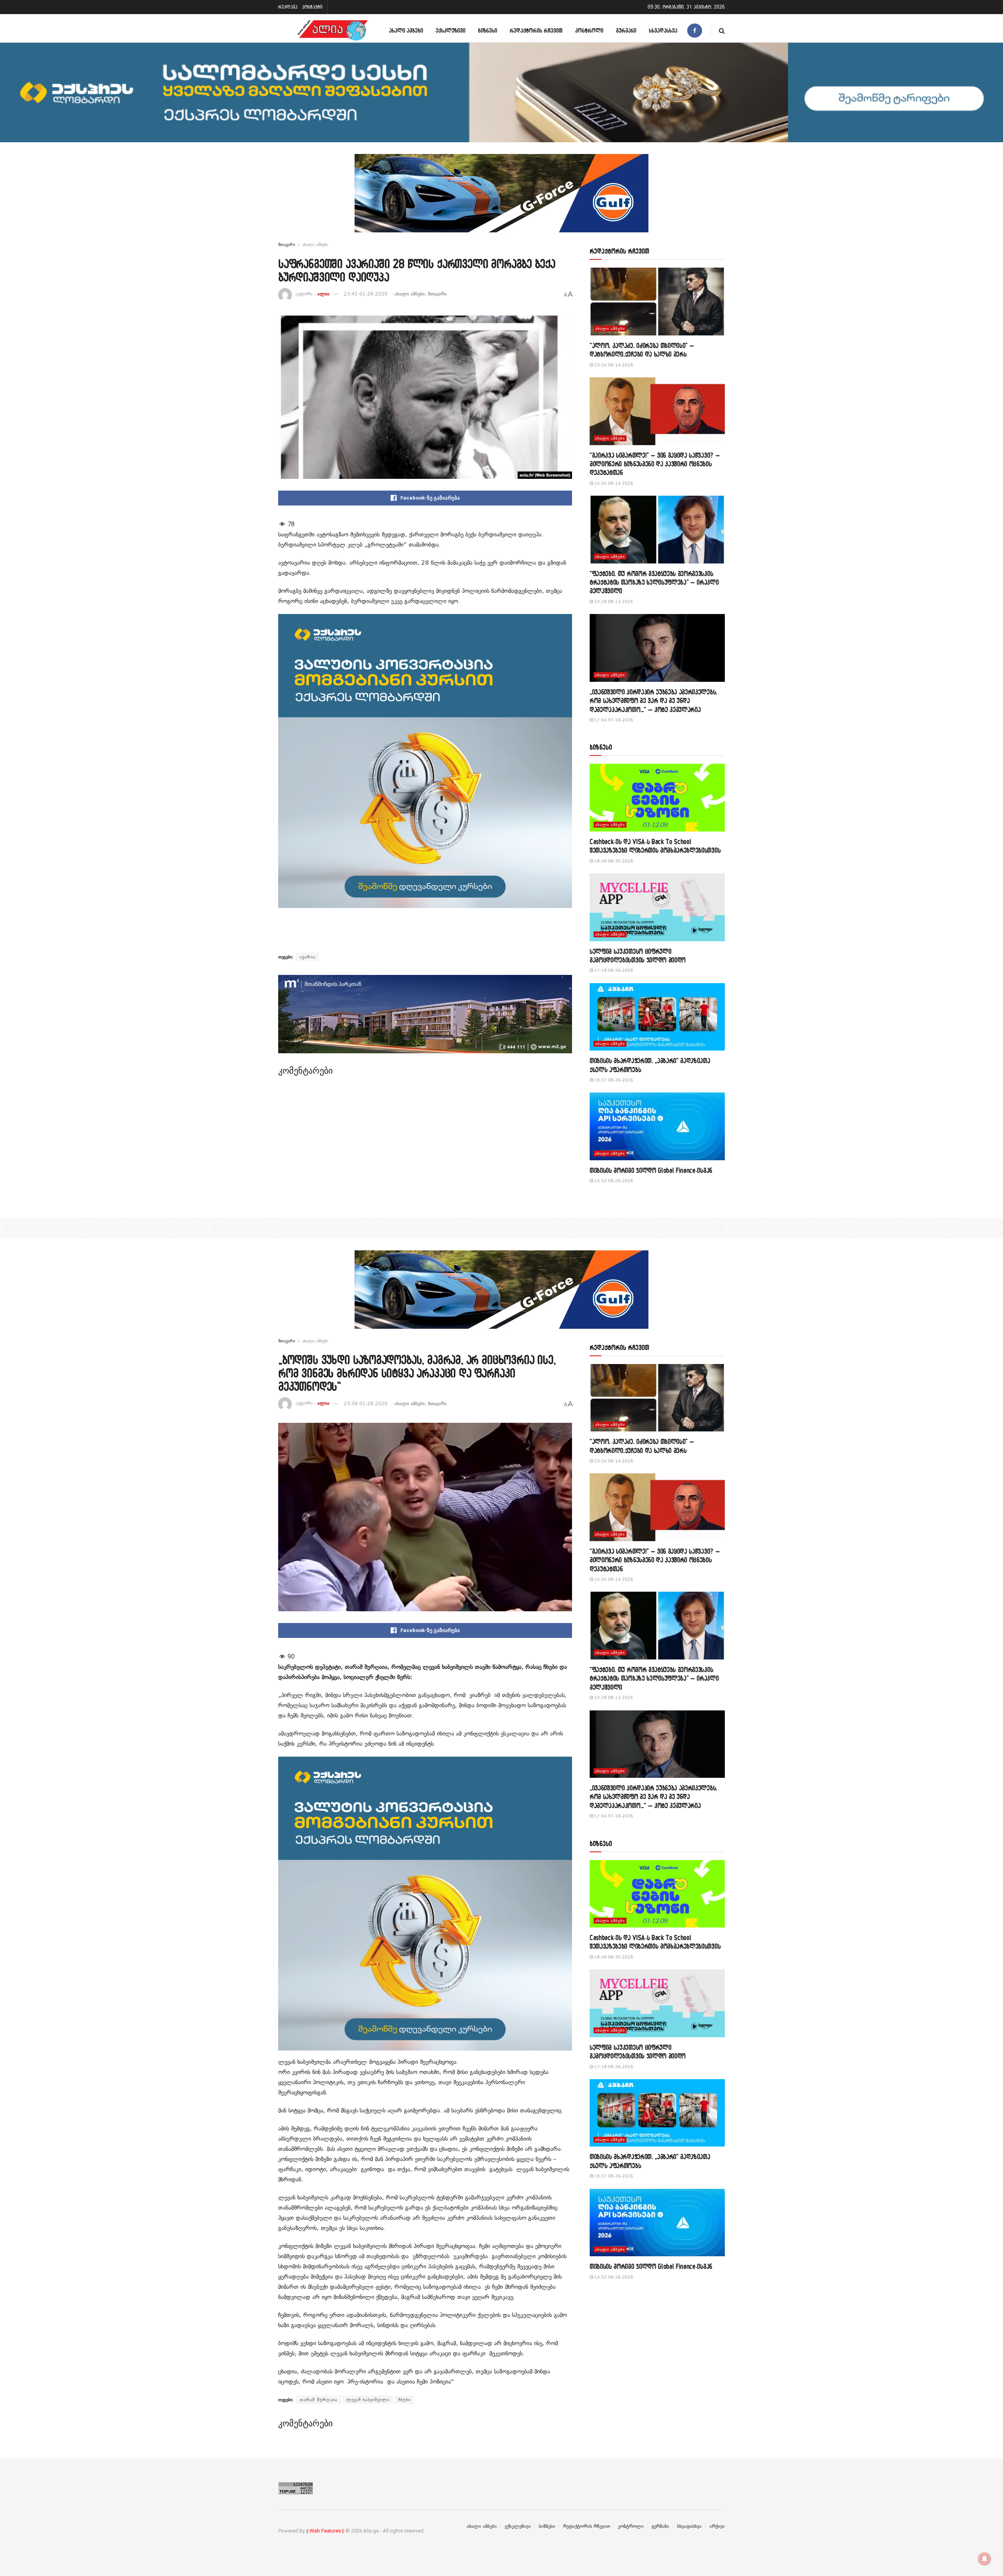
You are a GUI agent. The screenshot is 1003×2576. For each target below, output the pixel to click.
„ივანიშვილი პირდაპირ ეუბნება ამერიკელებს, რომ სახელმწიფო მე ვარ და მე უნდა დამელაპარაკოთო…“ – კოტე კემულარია (654, 701)
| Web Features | (325, 2531)
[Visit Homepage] (333, 30)
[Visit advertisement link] (501, 199)
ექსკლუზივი (451, 30)
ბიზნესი (488, 30)
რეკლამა (288, 7)
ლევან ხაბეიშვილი (368, 2400)
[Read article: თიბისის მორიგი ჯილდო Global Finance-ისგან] (657, 1126)
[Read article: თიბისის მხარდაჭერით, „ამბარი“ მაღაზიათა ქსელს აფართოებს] (657, 1017)
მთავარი (287, 245)
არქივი (717, 2526)
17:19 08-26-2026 (613, 970)
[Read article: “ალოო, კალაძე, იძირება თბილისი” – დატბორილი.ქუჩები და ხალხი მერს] (657, 302)
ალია (323, 294)
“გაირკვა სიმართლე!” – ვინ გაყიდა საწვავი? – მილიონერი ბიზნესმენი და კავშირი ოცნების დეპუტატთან (655, 464)
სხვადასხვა (663, 30)
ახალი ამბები (406, 30)
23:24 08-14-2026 (613, 365)
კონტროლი (589, 30)
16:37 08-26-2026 (613, 1080)
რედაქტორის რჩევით (536, 30)
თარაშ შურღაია (319, 2400)
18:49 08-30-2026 (613, 861)
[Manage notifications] (985, 2559)
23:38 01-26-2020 (366, 1404)
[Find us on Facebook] (695, 30)
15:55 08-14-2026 (613, 483)
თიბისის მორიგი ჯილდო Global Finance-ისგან (651, 1170)
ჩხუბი (405, 2400)
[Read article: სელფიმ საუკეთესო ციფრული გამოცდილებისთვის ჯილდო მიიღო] (657, 907)
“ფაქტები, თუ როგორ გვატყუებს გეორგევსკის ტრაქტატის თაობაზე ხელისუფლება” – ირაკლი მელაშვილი (654, 582)
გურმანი (626, 30)
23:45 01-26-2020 (366, 294)
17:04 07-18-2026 (613, 720)
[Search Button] (722, 30)
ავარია (308, 957)
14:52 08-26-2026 (613, 1181)
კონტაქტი (312, 7)
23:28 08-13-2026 (613, 602)
